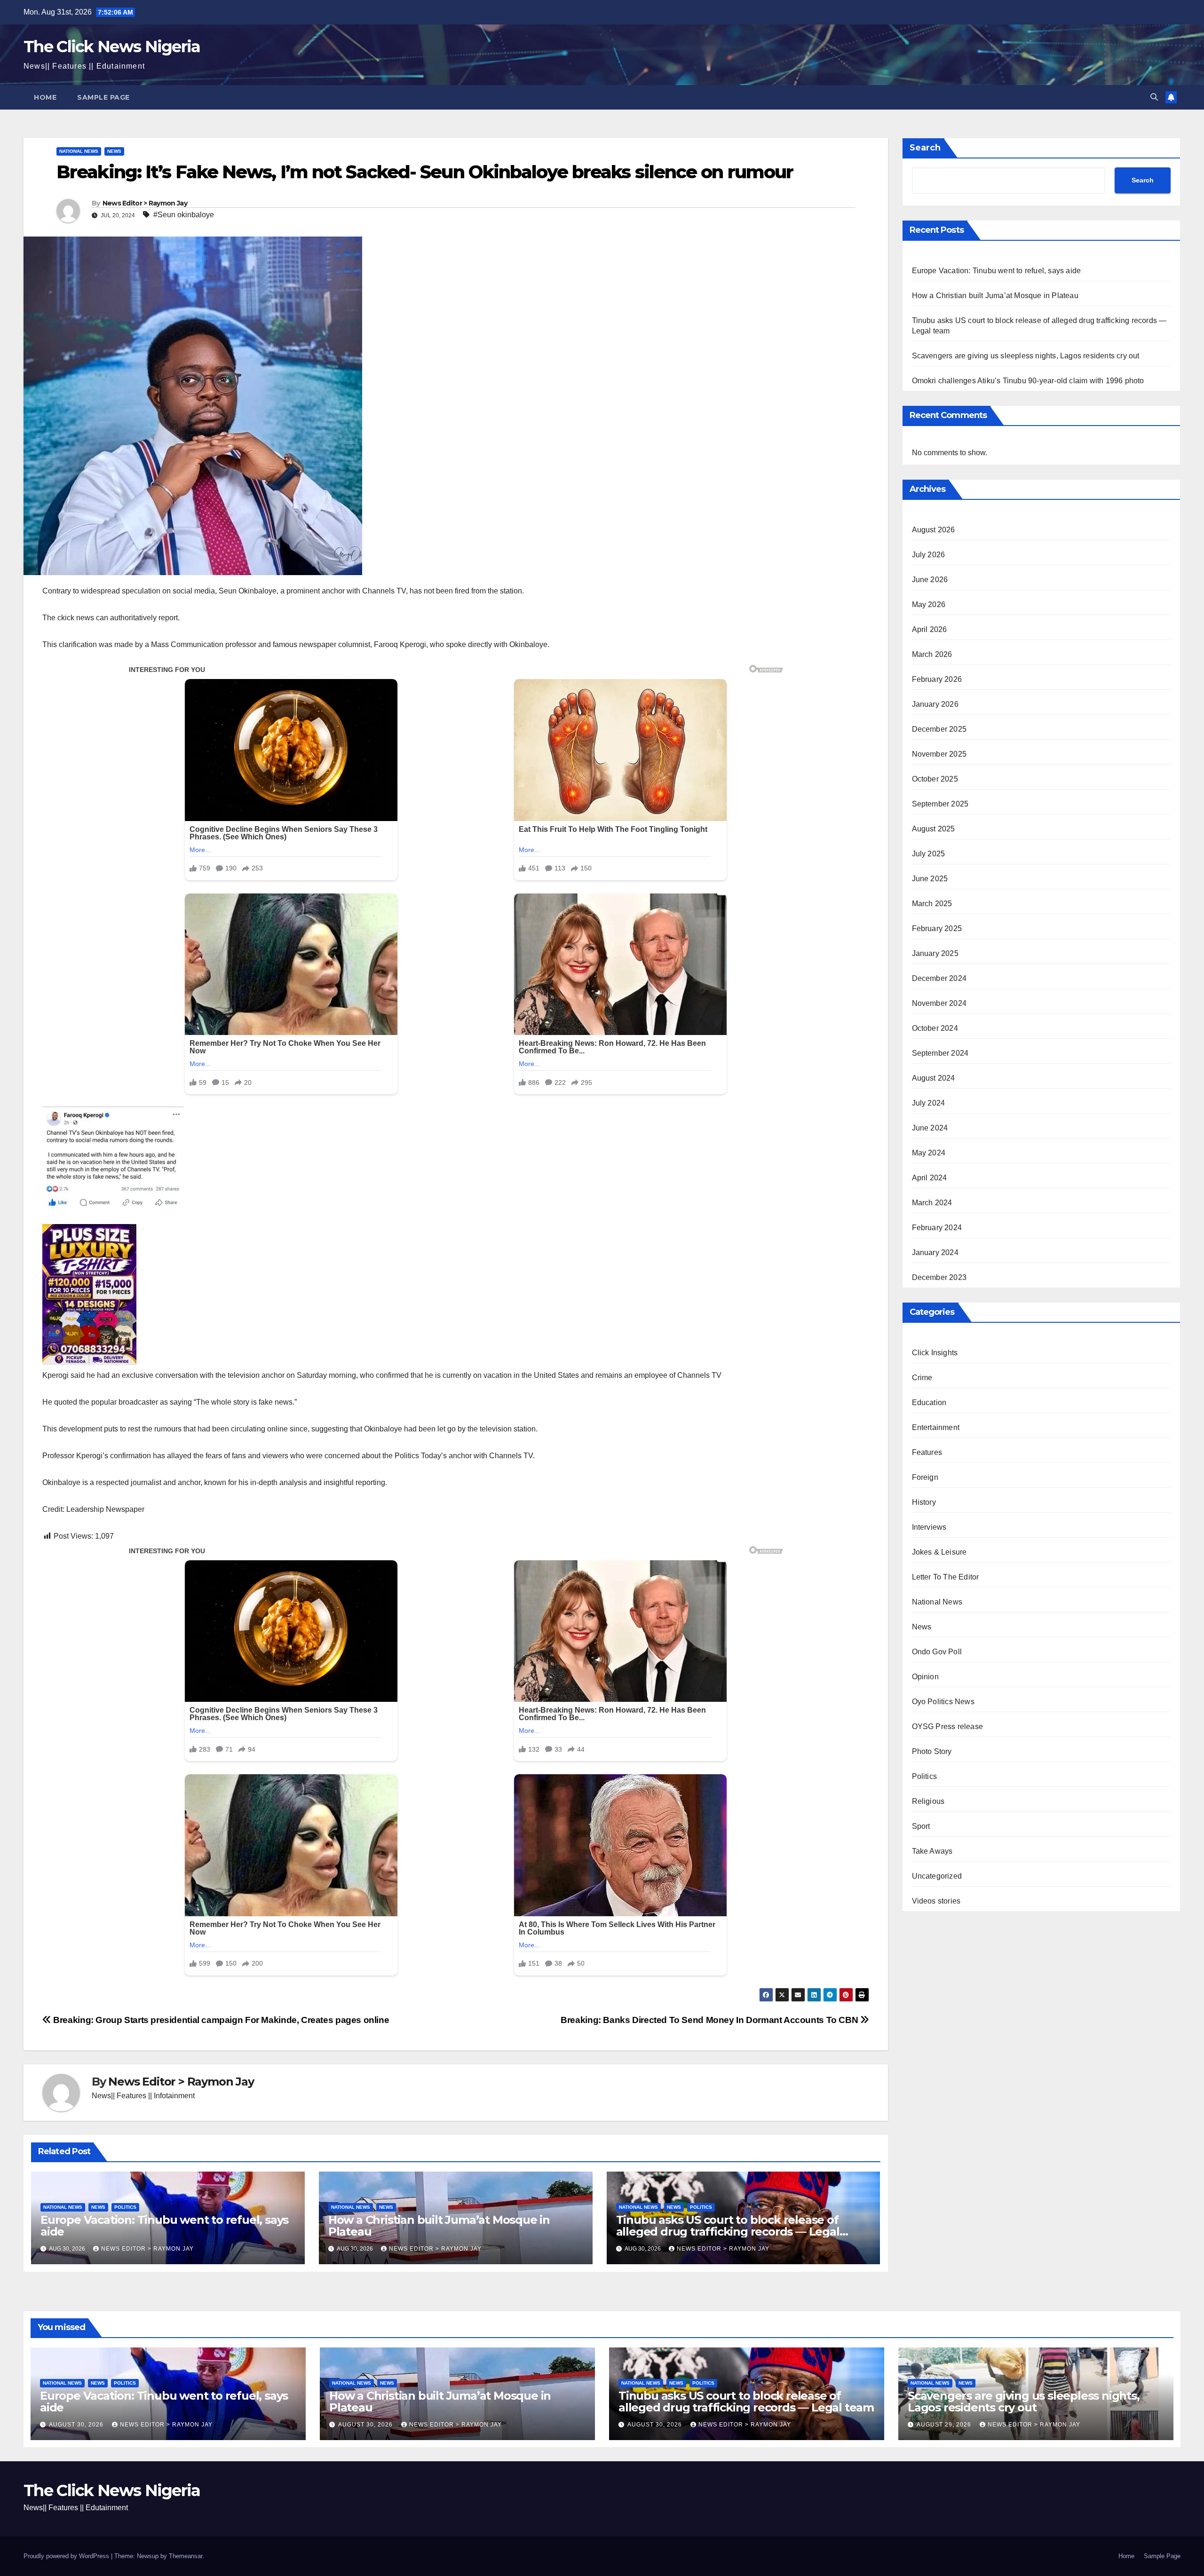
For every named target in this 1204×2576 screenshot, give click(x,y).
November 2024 (939, 1003)
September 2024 (940, 1053)
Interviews (929, 1527)
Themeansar (186, 2556)
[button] (1154, 97)
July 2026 (929, 555)
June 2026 (930, 580)
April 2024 (930, 1178)
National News (79, 151)
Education (929, 1403)
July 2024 (929, 1103)
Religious (928, 1801)
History (924, 1502)
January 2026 (935, 704)
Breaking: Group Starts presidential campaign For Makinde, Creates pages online (220, 2020)
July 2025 (929, 854)
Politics (125, 2207)
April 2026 (930, 629)
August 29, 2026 (945, 2425)
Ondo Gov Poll (937, 1652)
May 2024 (929, 1153)
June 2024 (930, 1128)
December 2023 (939, 1277)
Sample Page (103, 97)
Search (925, 148)
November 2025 (939, 754)
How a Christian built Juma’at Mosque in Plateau (439, 2226)
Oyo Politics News (943, 1702)
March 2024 (932, 1203)
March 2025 (932, 904)
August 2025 (934, 829)
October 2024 (935, 1028)
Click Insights (935, 1353)
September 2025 (940, 804)
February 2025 (937, 928)
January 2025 (935, 953)
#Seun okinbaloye (184, 215)
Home (45, 97)
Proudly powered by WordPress (67, 2556)
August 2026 (934, 530)
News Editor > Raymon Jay (145, 203)
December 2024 (939, 978)
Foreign (925, 1477)
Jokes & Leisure (939, 1552)
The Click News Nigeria (112, 47)
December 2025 (939, 729)
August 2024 (934, 1078)
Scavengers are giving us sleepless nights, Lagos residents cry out (1026, 356)
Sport (921, 1826)
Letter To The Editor (946, 1577)
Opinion (925, 1677)
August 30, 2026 (77, 2425)
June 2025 (930, 879)
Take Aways (932, 1851)
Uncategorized (937, 1876)
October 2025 (935, 779)
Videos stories (936, 1901)
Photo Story (932, 1751)
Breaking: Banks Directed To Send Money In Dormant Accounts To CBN (710, 2020)
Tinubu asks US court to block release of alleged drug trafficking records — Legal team (728, 2232)
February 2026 (937, 679)
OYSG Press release (948, 1727)
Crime (922, 1378)
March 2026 (932, 654)
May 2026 (929, 604)
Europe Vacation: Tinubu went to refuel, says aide (164, 2226)
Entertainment (936, 1427)
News (114, 151)
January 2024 (935, 1252)
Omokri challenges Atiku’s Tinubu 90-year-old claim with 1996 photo (1028, 381)
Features (927, 1452)
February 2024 (937, 1228)
